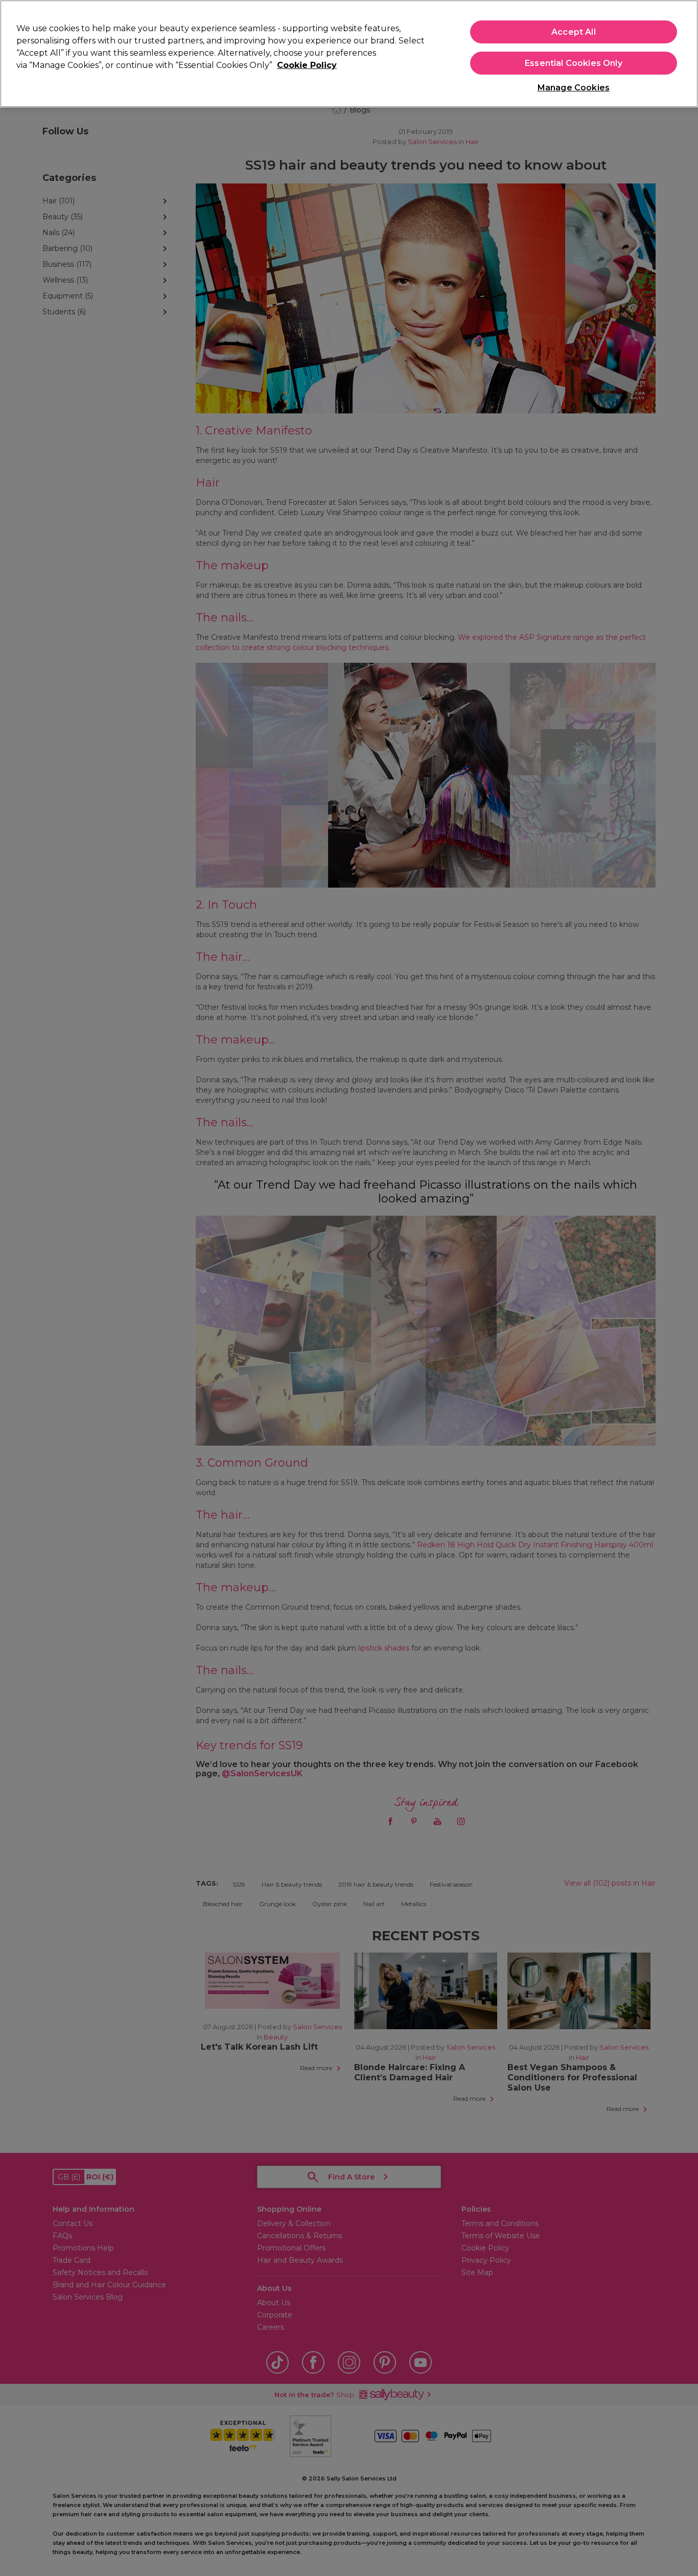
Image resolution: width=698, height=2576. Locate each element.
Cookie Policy (307, 65)
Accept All (574, 32)
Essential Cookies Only (574, 63)
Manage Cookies (574, 88)
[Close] (682, 53)
